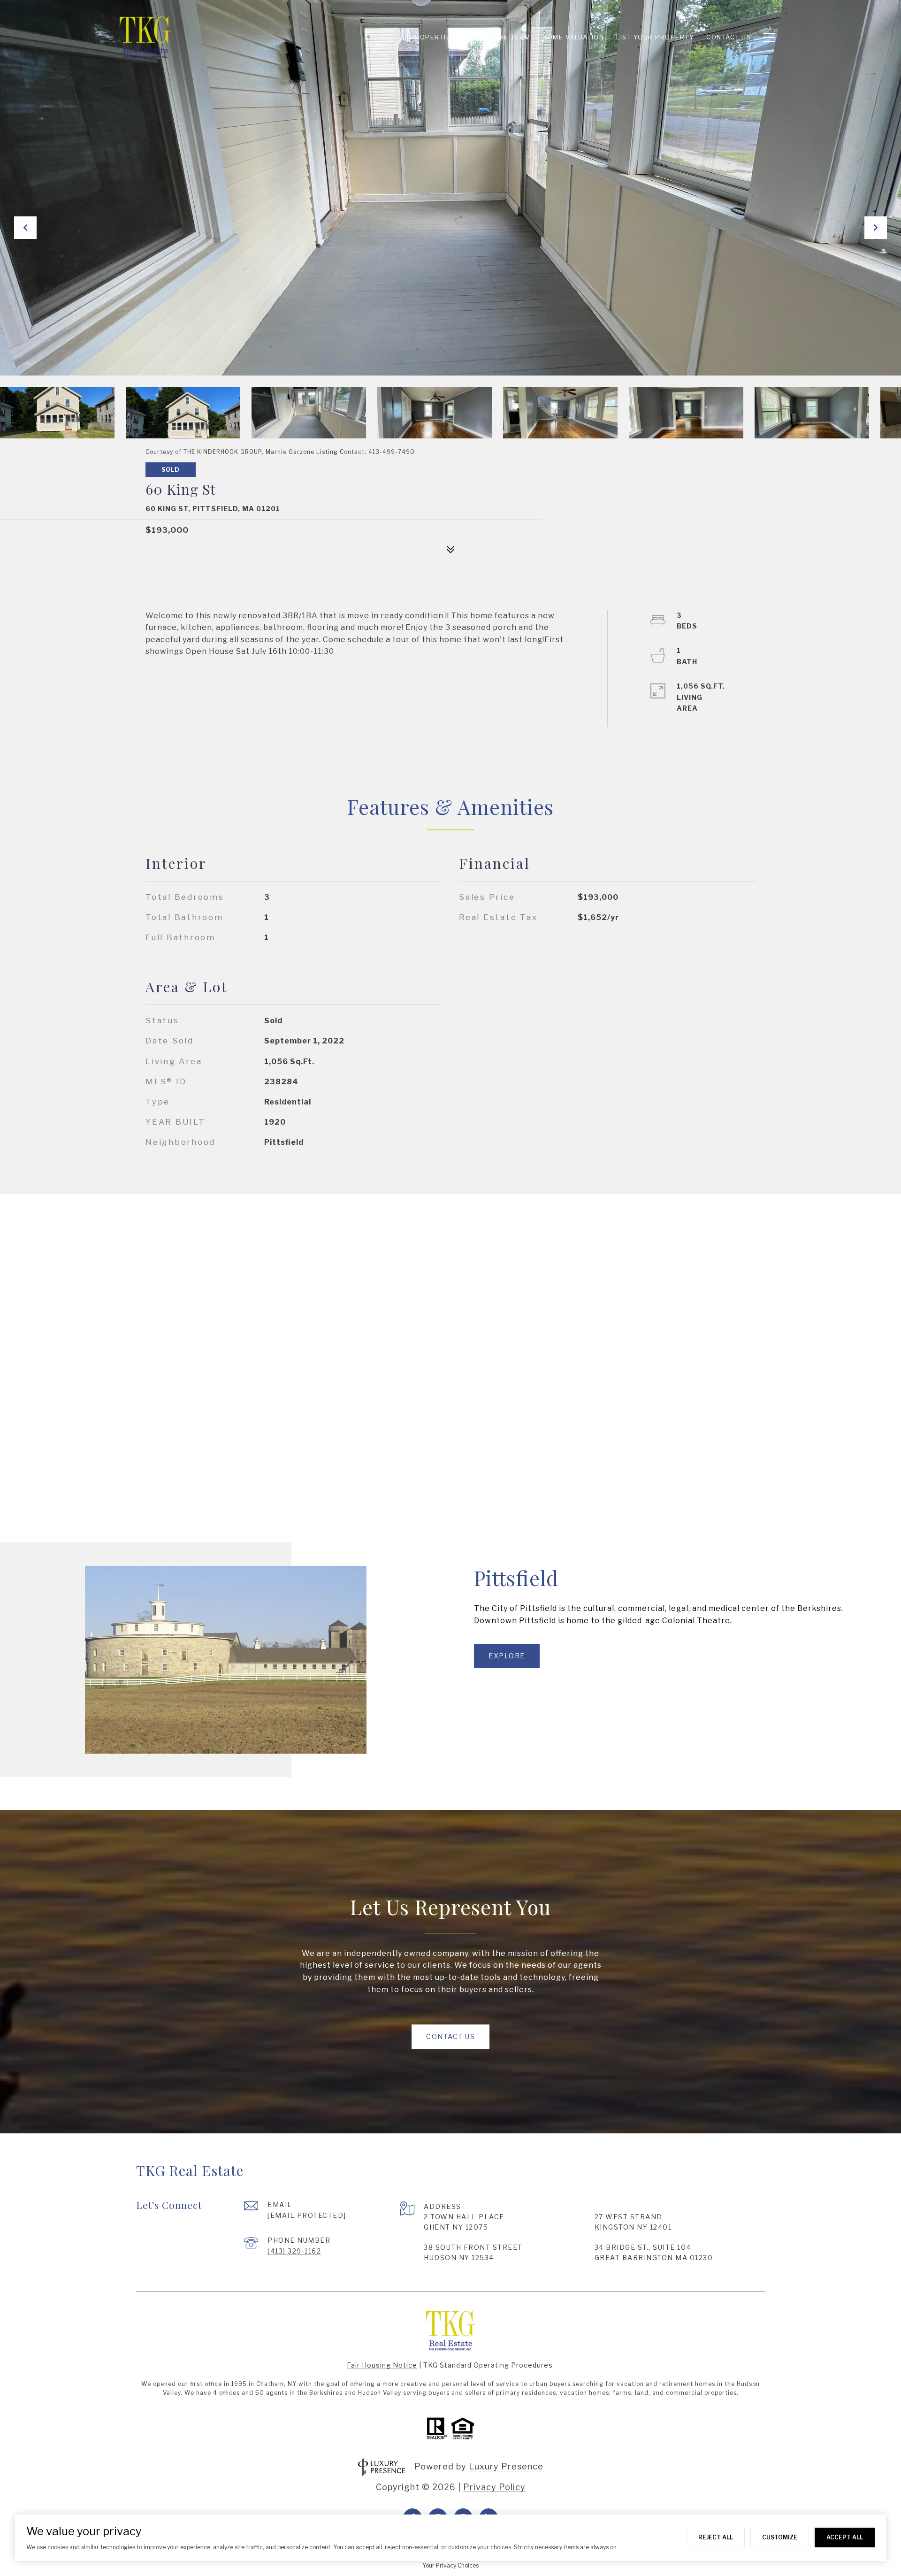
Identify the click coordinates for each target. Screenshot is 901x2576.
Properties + (436, 37)
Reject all (716, 2537)
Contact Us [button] (450, 2036)
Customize (780, 2537)
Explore (507, 1656)
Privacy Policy (494, 2487)
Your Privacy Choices (450, 2565)
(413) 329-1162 (294, 2251)
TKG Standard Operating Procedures (488, 2365)
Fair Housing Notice (382, 2365)
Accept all (845, 2537)
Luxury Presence (506, 2466)
